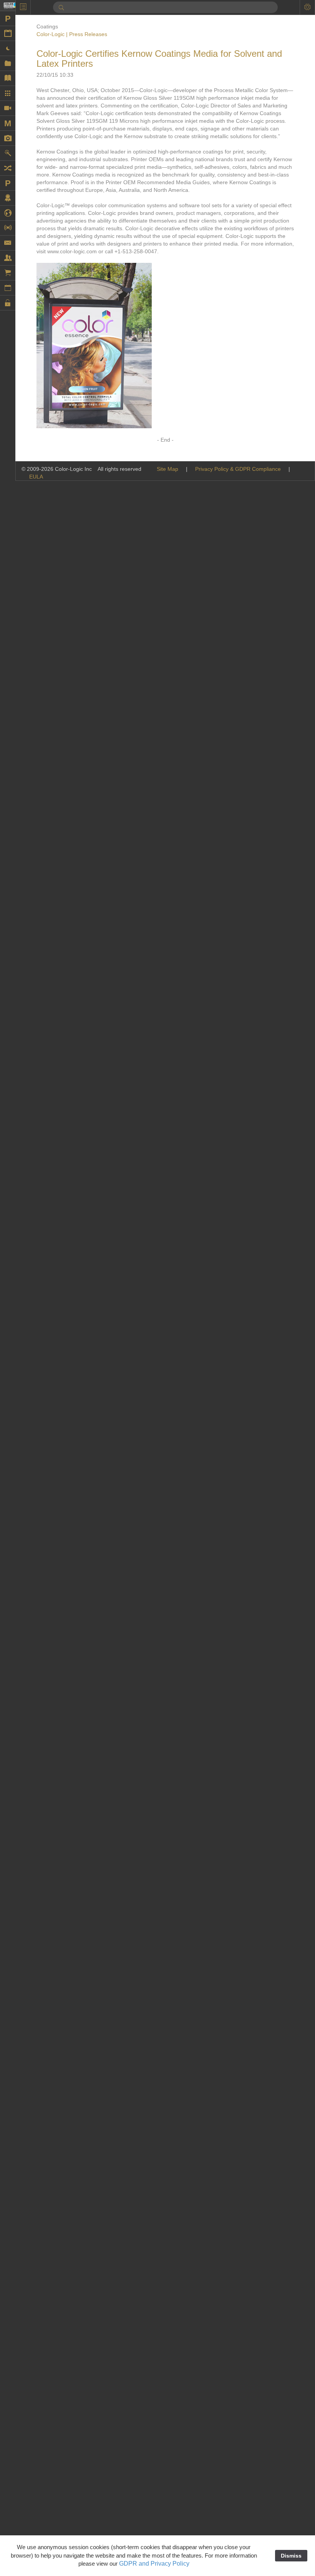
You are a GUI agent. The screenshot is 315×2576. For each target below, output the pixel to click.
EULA (36, 477)
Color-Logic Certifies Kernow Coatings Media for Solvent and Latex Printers (159, 59)
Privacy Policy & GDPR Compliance (238, 469)
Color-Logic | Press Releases (72, 34)
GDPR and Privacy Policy (154, 2564)
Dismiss (291, 2556)
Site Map (167, 469)
